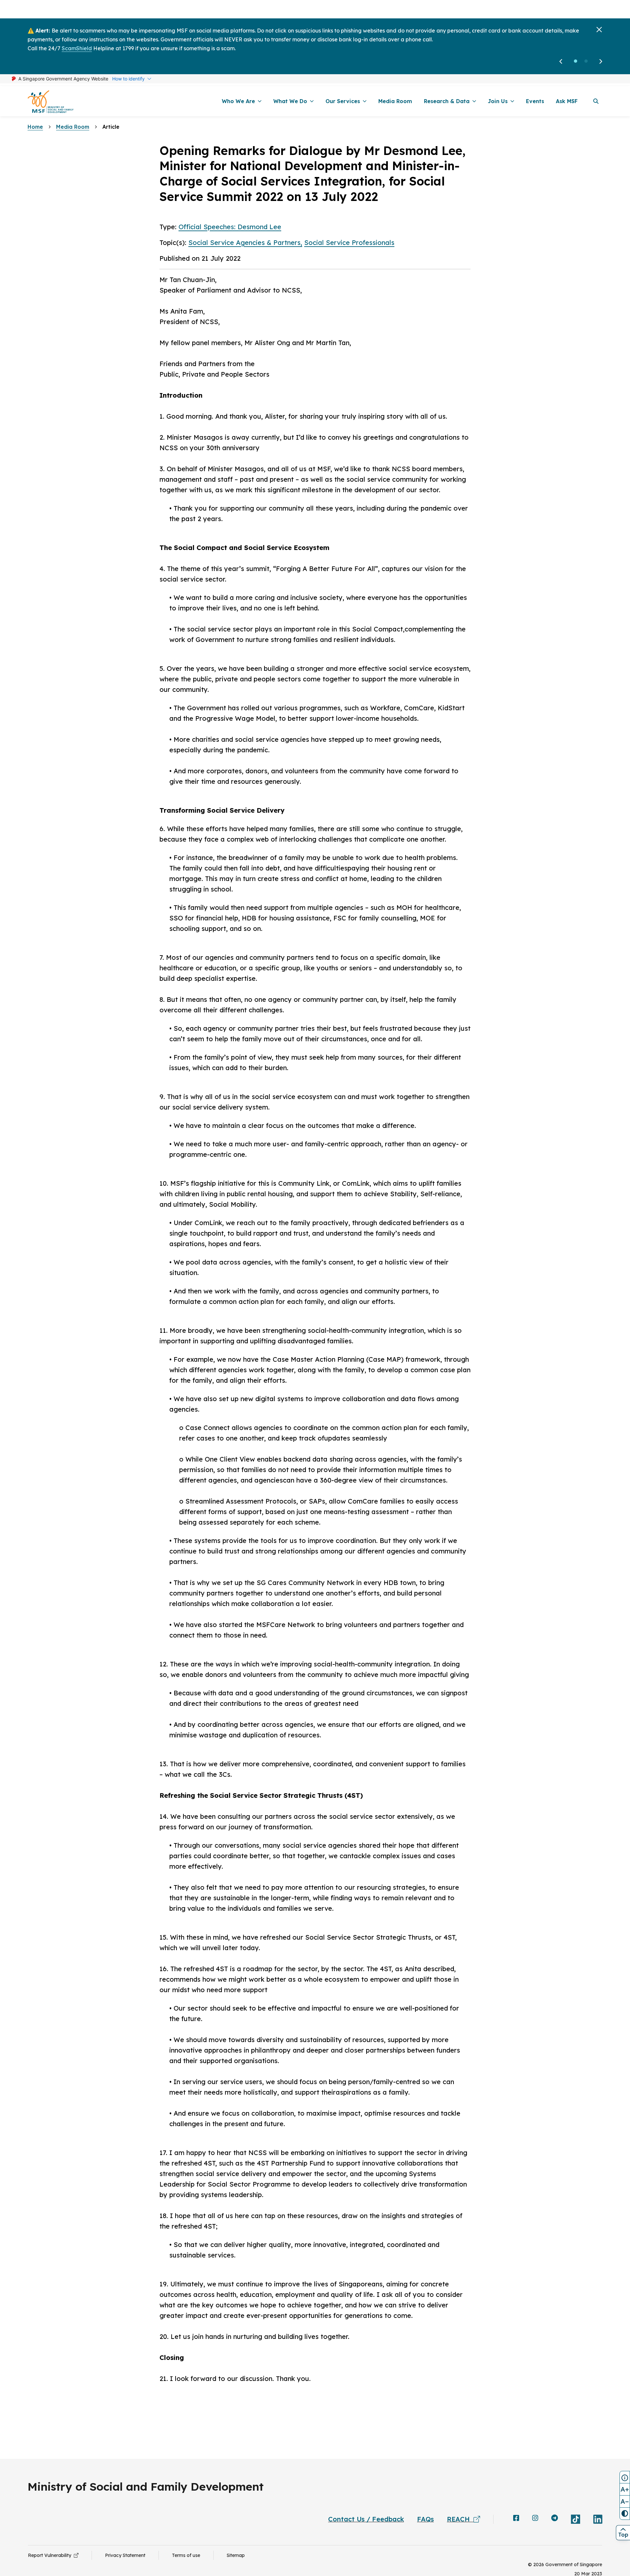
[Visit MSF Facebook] (516, 2500)
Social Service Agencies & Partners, (245, 224)
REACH (460, 2501)
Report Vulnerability (51, 2537)
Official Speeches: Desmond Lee (230, 208)
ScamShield (77, 30)
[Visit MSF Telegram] (555, 2500)
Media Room (73, 108)
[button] (576, 43)
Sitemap (236, 2537)
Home (35, 108)
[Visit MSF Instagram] (535, 2500)
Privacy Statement (125, 2537)
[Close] (599, 11)
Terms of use (186, 2537)
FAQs (425, 2501)
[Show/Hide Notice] (625, 2477)
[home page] (51, 83)
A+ (625, 2489)
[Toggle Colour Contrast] (625, 2514)
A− (625, 2501)
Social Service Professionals (349, 224)
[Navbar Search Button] (596, 83)
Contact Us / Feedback (366, 2501)
